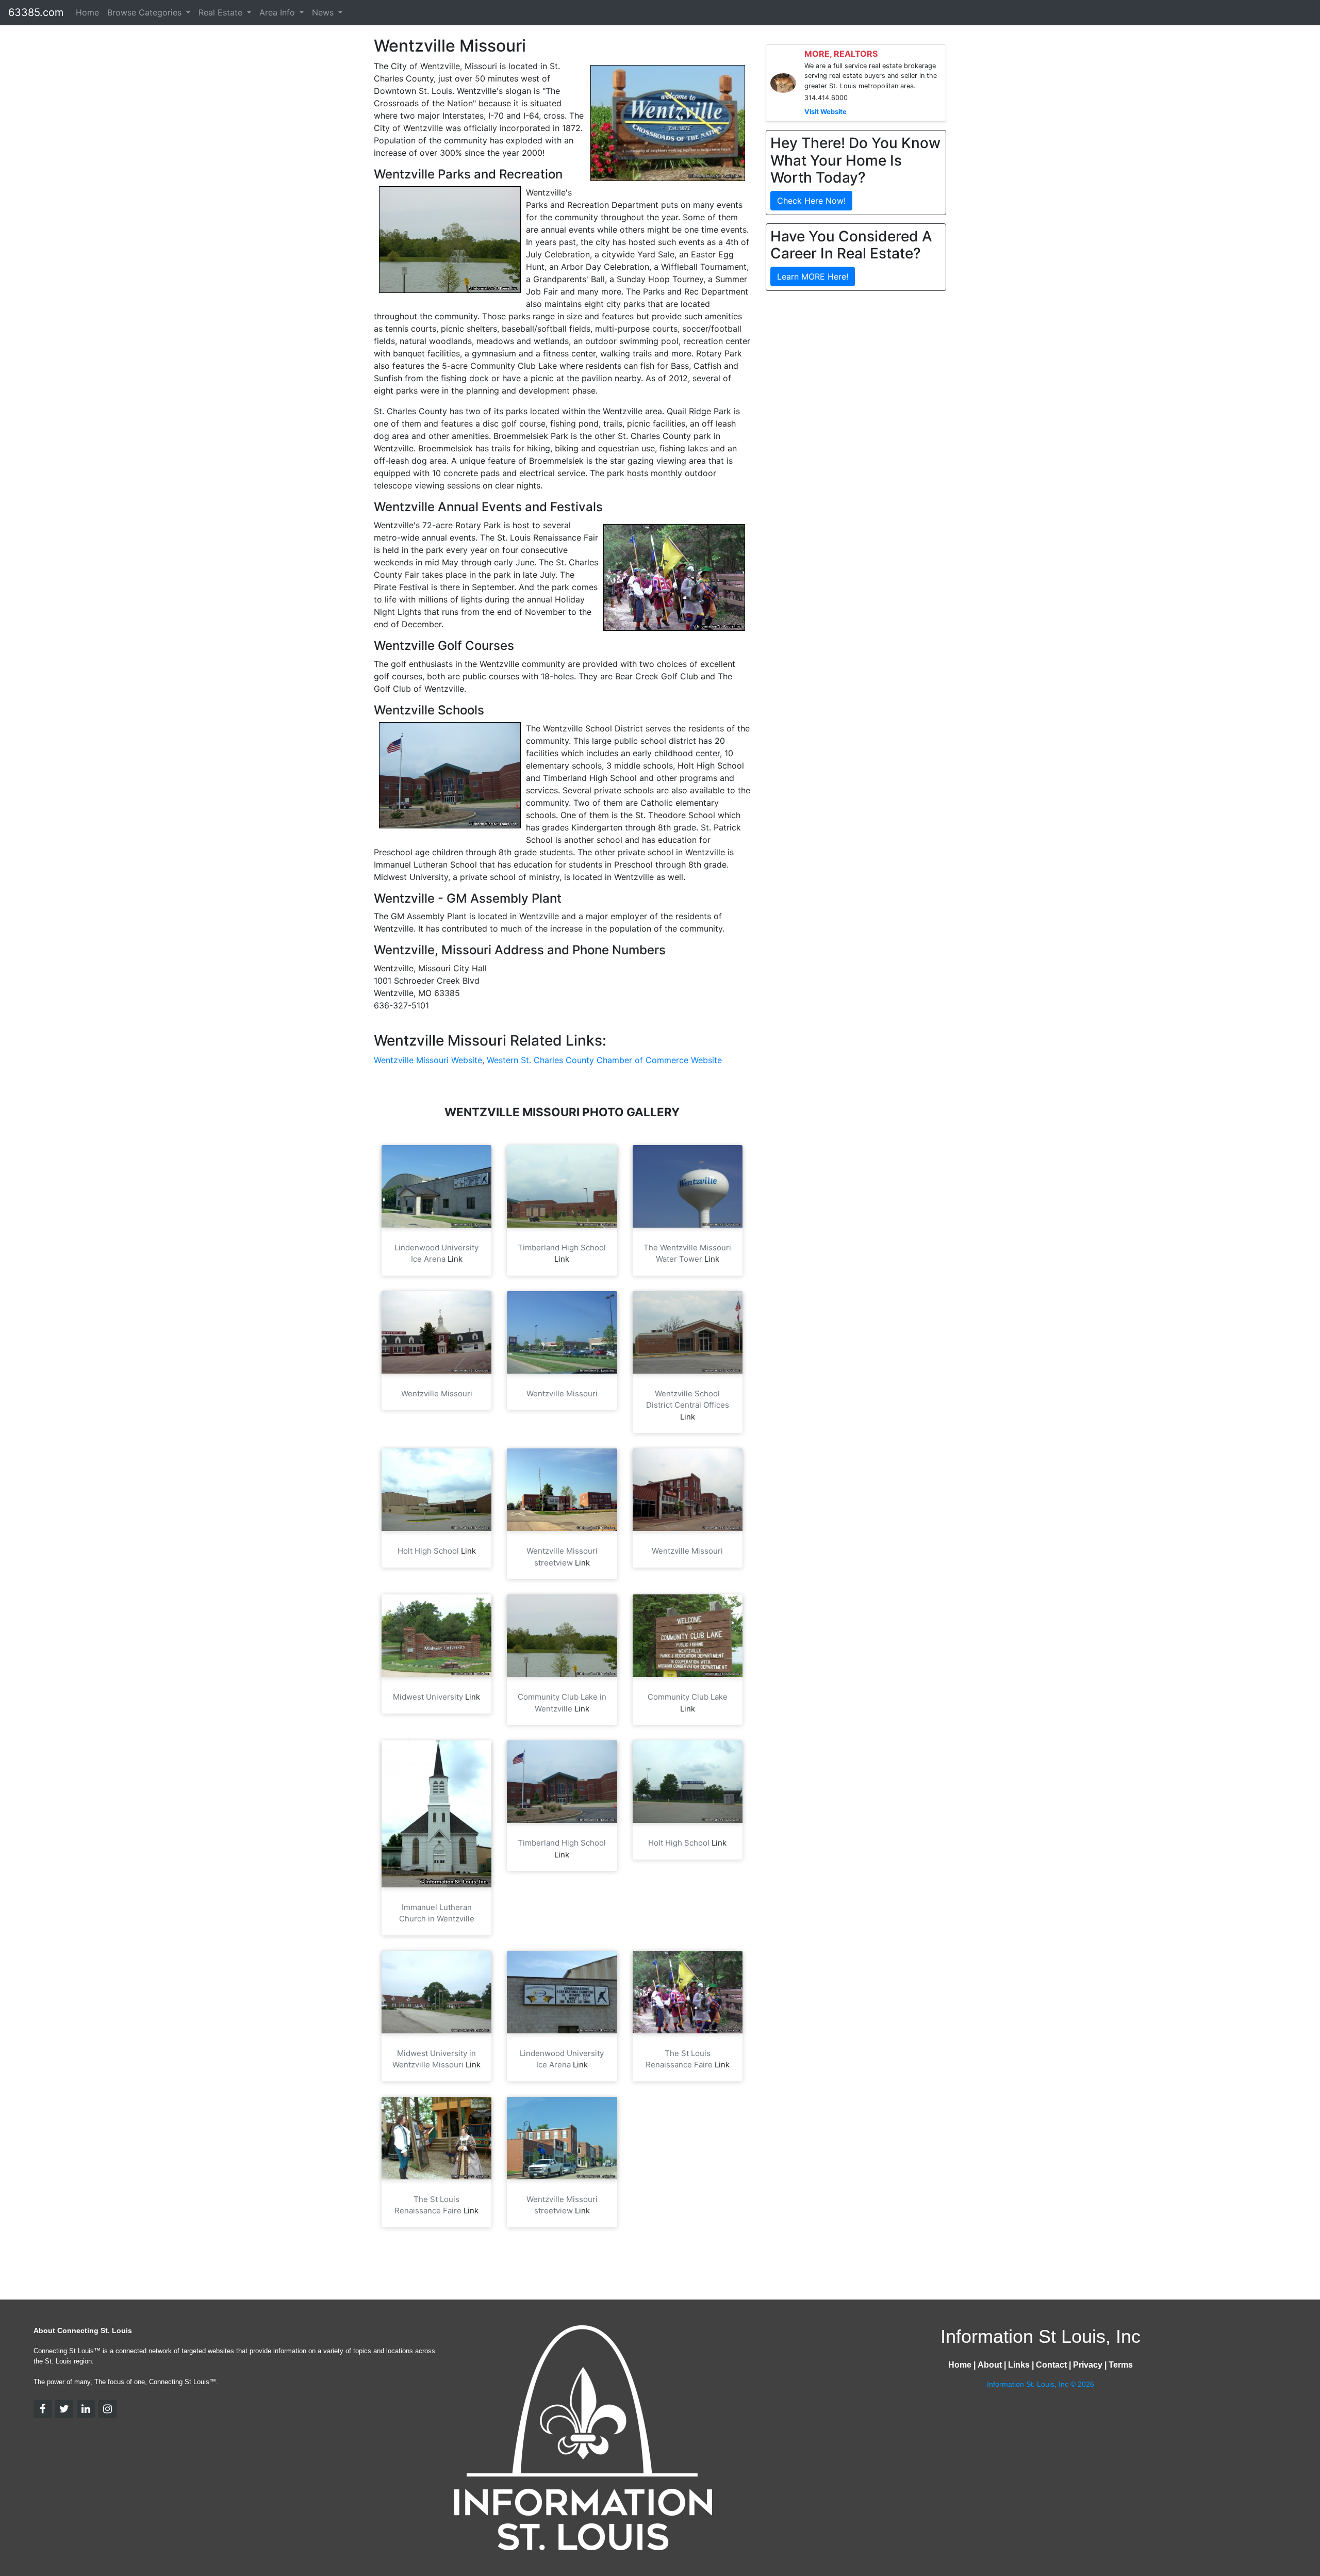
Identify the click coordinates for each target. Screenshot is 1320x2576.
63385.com (36, 12)
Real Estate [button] (222, 12)
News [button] (324, 12)
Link (455, 1259)
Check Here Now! (811, 201)
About (990, 2365)
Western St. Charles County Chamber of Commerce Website (604, 1060)
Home (87, 12)
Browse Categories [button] (146, 12)
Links (1019, 2365)
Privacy (1088, 2365)
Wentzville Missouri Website (428, 1060)
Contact (1051, 2365)
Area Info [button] (278, 12)
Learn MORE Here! (813, 276)
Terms (1121, 2365)
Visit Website (826, 112)
